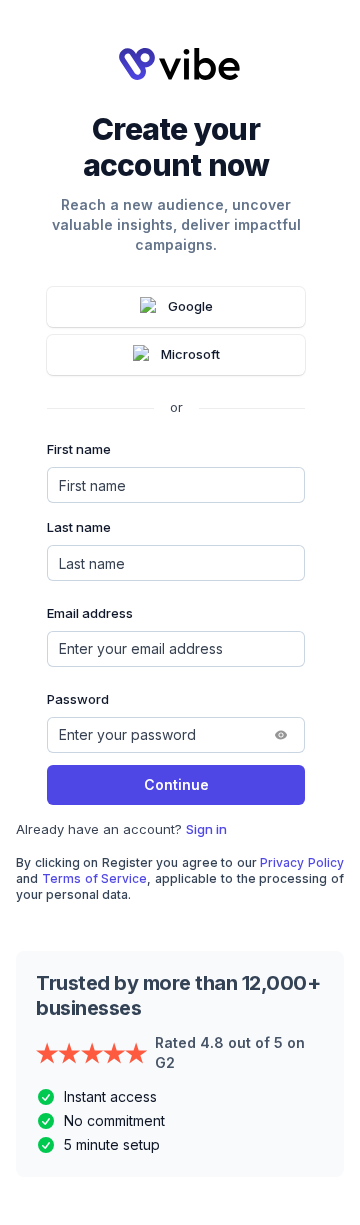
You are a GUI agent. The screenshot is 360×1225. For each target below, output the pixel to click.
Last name (79, 527)
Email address (90, 613)
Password (78, 699)
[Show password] (281, 735)
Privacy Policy (302, 862)
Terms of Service (95, 878)
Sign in (206, 829)
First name (79, 449)
